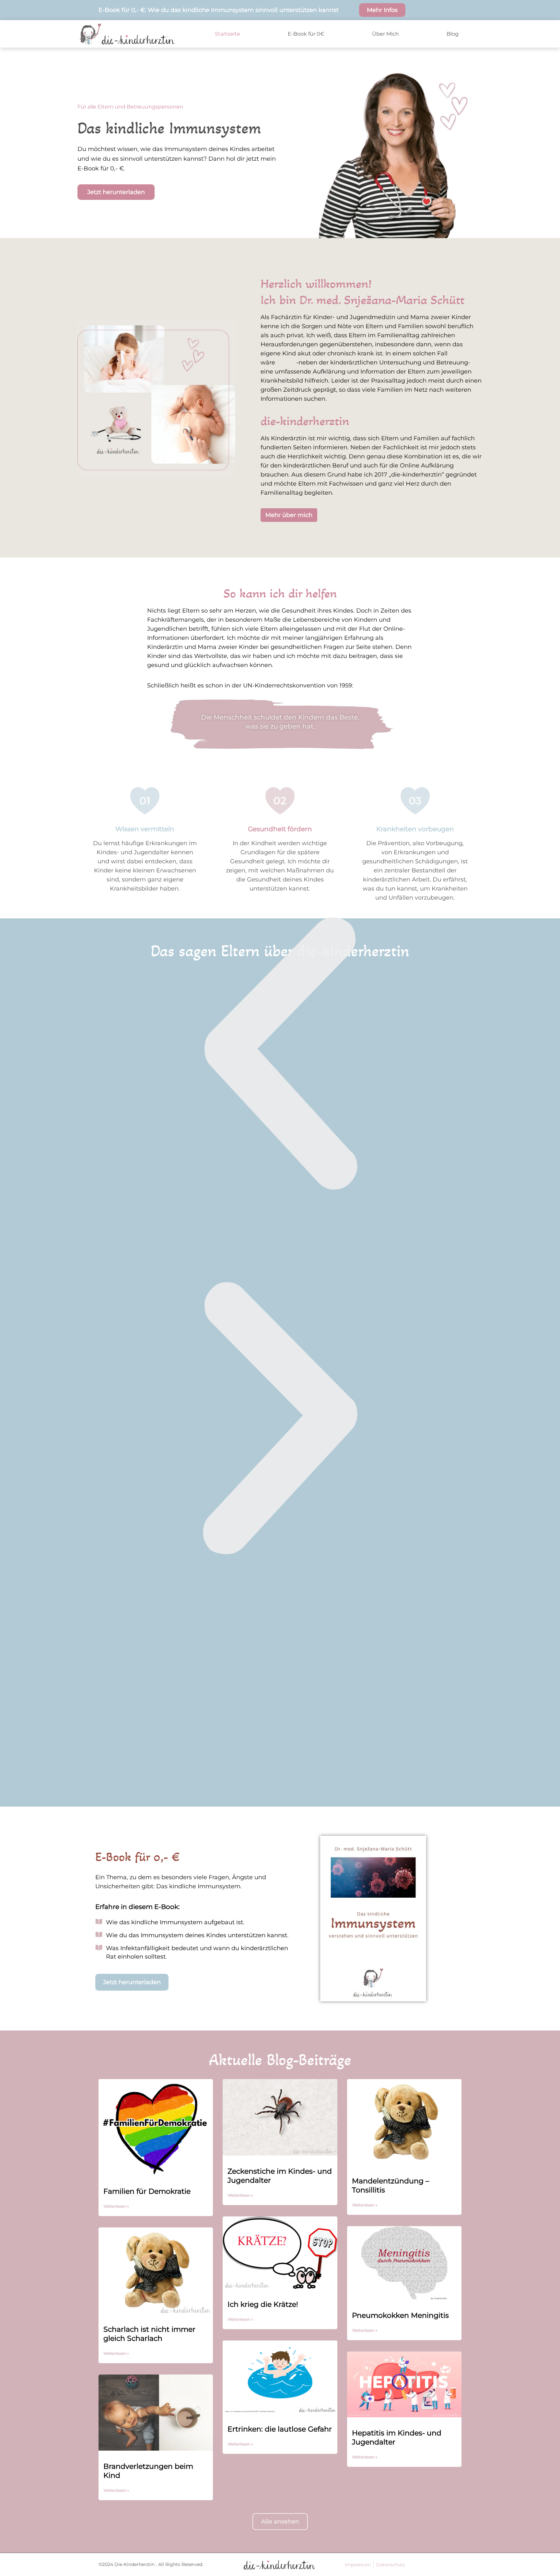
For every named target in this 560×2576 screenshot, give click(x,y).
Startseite (227, 34)
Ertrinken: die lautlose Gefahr (280, 2429)
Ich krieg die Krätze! (263, 2304)
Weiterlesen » (116, 2206)
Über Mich (385, 34)
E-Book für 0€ (306, 34)
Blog (453, 34)
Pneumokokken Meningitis (400, 2315)
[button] (280, 1054)
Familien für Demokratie (147, 2191)
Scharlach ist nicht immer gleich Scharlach (149, 2334)
